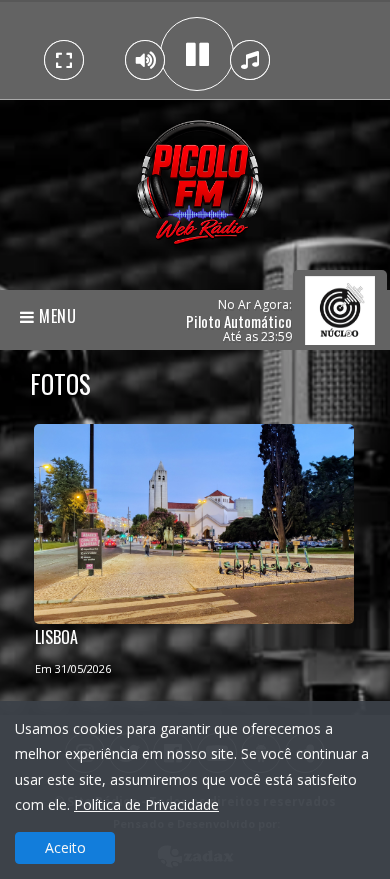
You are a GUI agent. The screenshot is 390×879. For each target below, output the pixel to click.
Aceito (65, 847)
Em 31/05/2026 (73, 668)
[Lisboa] (194, 520)
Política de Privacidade (146, 804)
